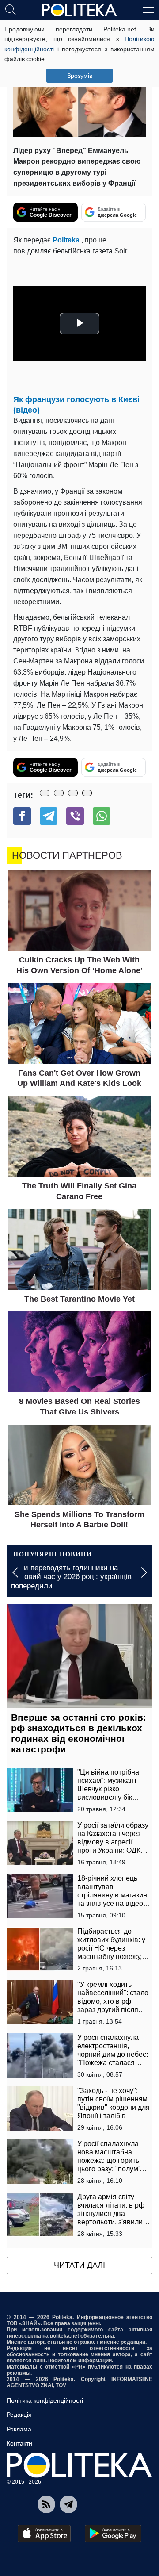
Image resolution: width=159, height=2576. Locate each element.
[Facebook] (22, 816)
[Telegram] (49, 816)
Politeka (67, 240)
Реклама (19, 2429)
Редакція (19, 2415)
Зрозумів (80, 76)
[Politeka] (79, 10)
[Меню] (148, 9)
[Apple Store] (44, 2534)
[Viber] (75, 816)
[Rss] (46, 2504)
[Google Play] (113, 2534)
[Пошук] (11, 9)
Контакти (19, 2443)
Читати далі (79, 2265)
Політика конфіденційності (45, 2400)
